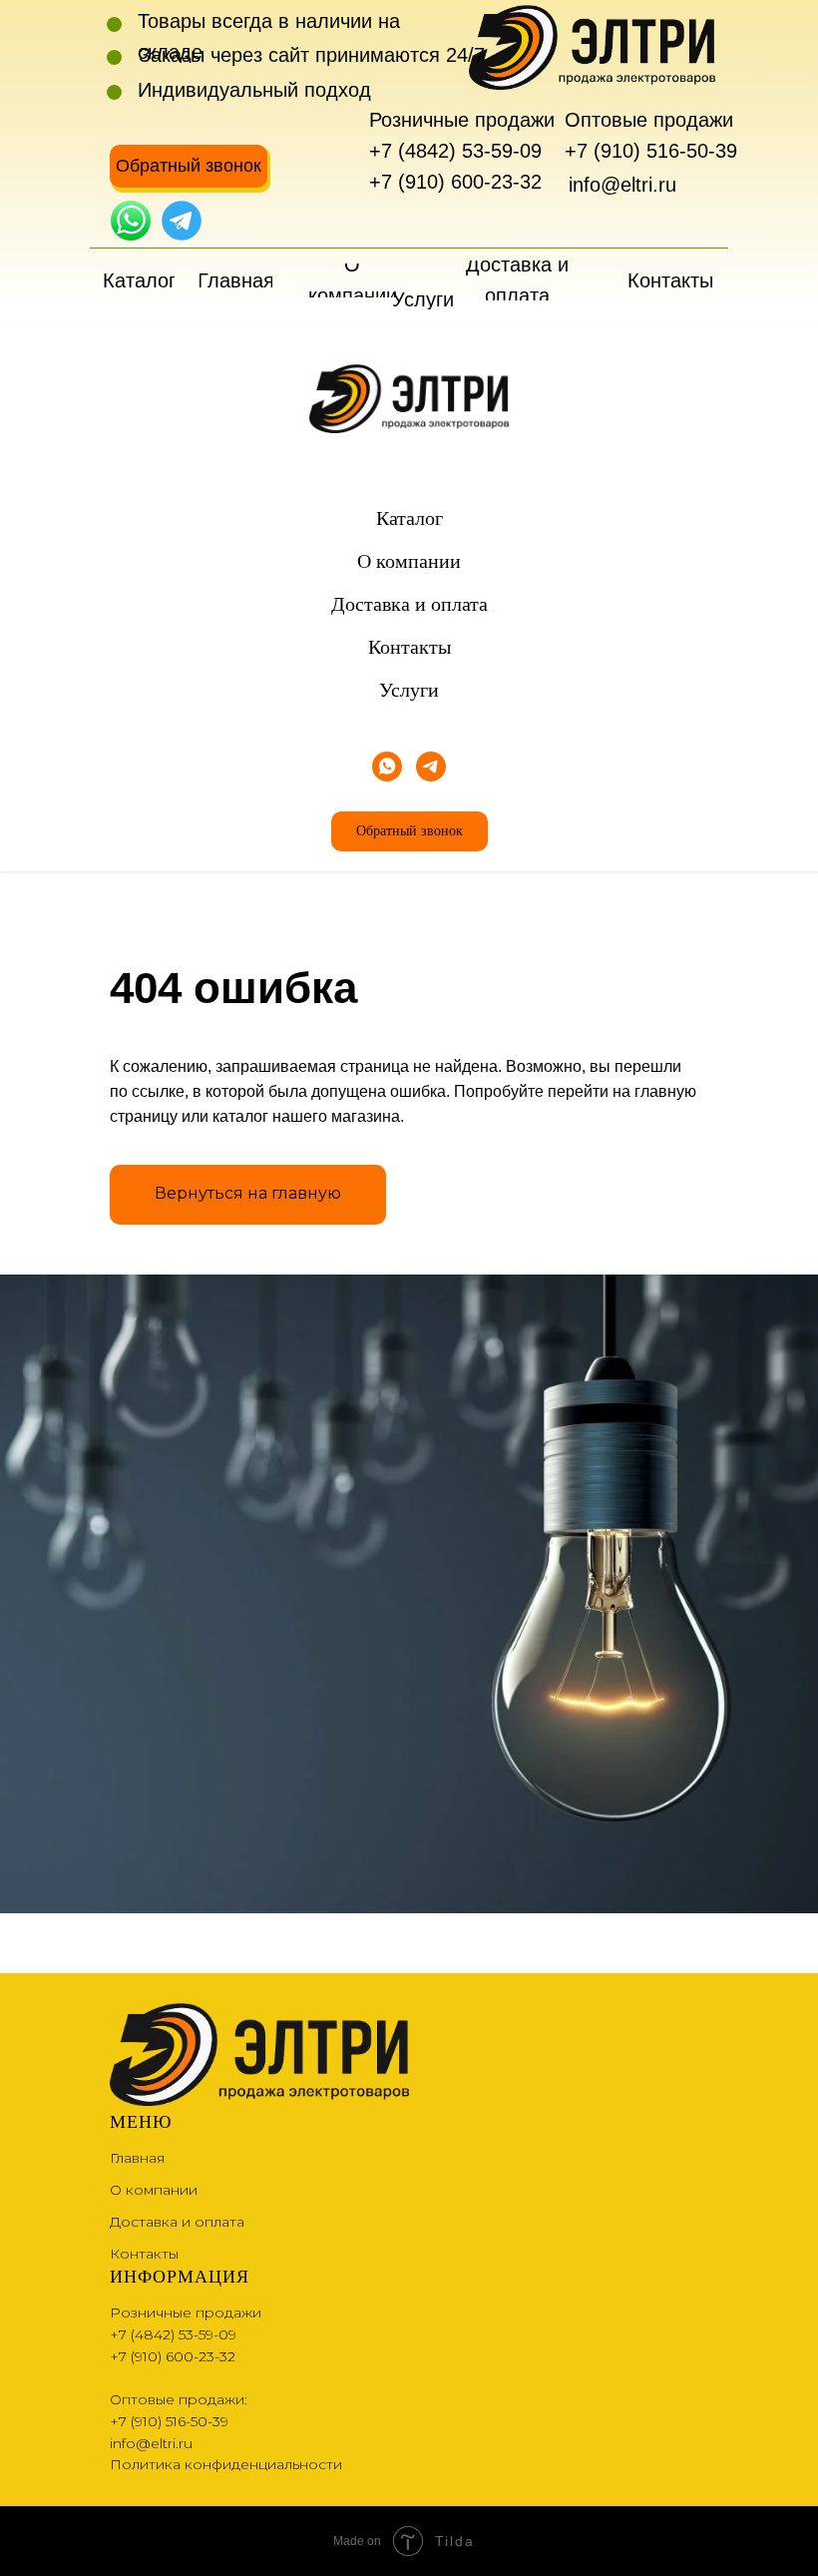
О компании (409, 561)
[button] (189, 166)
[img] (131, 221)
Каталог (409, 518)
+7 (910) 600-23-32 (455, 182)
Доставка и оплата (409, 604)
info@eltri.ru (622, 185)
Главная (137, 2158)
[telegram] (431, 767)
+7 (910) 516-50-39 (651, 151)
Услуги (409, 690)
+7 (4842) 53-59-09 (455, 151)
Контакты (409, 647)
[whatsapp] (387, 767)
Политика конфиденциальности (226, 2464)
